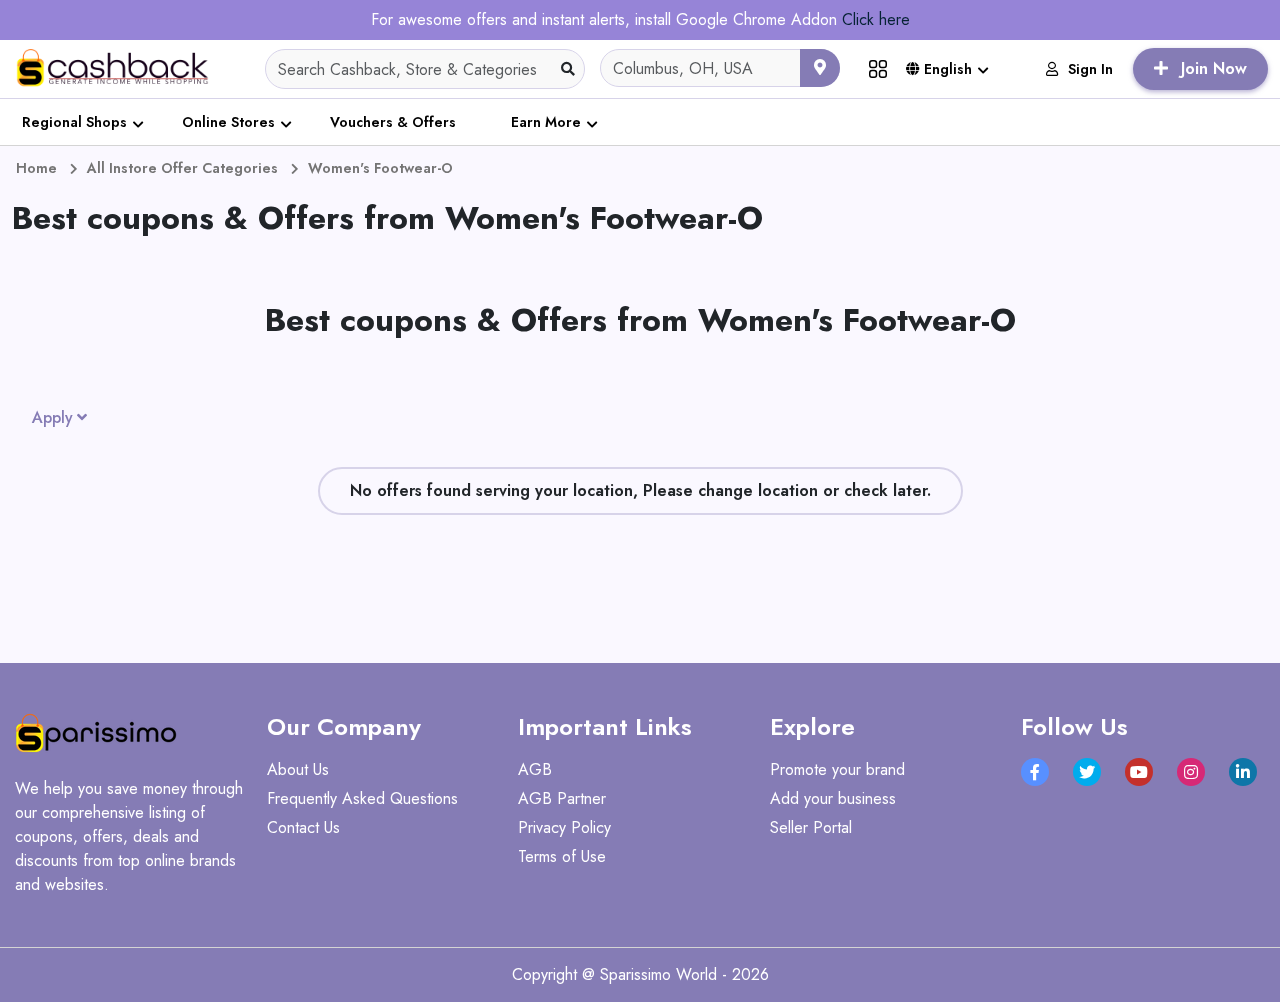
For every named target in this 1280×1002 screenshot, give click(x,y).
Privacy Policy (564, 827)
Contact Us (303, 827)
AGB (535, 769)
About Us (298, 769)
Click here (876, 19)
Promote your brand (837, 769)
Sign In (1090, 69)
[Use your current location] (820, 68)
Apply (52, 417)
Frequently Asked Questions (362, 798)
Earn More (546, 122)
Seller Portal (811, 827)
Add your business (833, 798)
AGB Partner (562, 798)
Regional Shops (74, 122)
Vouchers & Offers (393, 122)
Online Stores (228, 122)
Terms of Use (562, 856)
